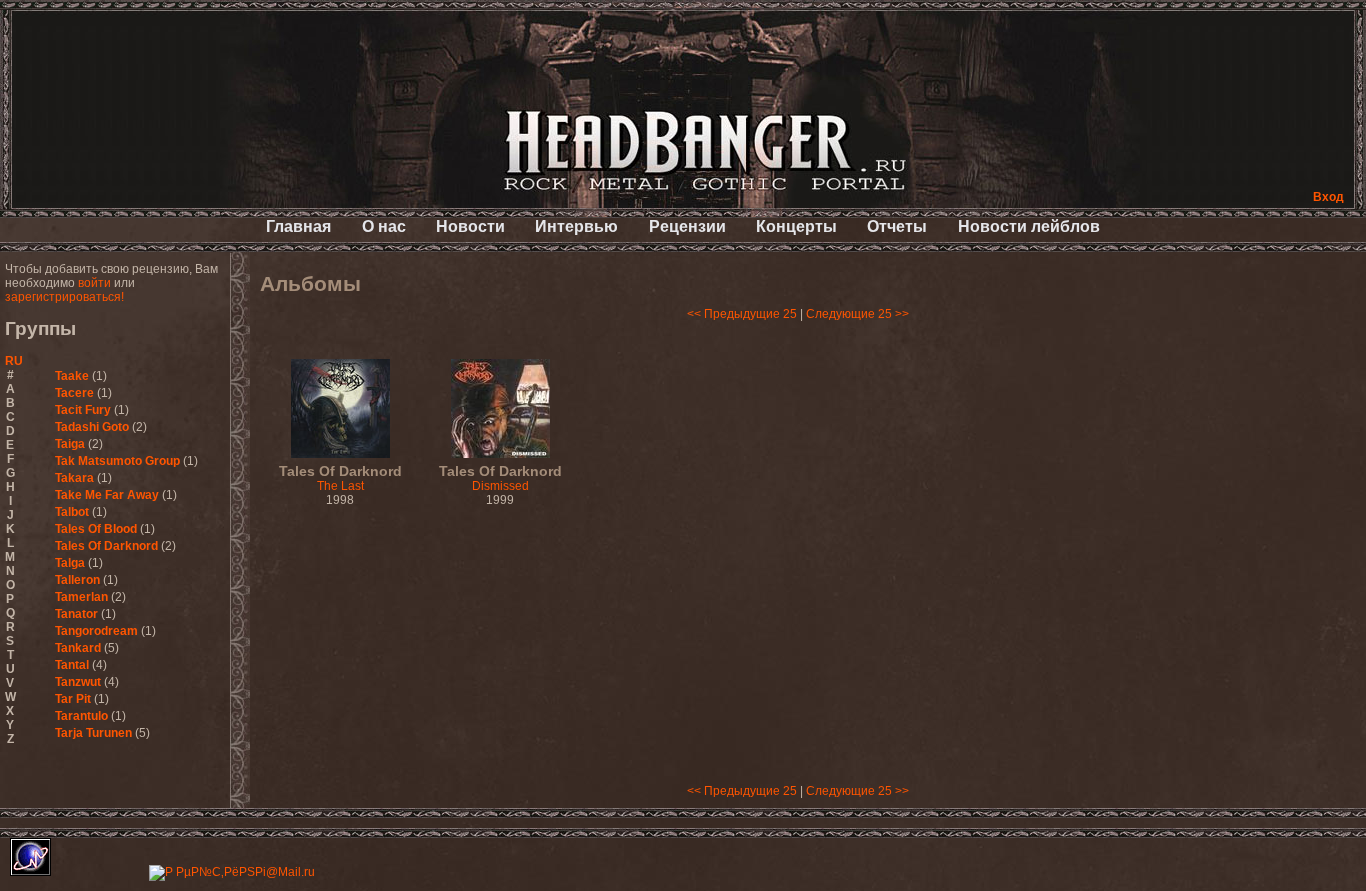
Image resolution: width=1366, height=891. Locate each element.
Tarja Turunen (93, 733)
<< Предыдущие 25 (742, 314)
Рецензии (687, 226)
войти (94, 283)
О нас (384, 226)
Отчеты (897, 226)
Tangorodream (96, 631)
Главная (298, 226)
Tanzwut (78, 682)
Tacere (74, 393)
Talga (70, 563)
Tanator (76, 614)
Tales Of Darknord (106, 546)
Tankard (78, 648)
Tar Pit (73, 699)
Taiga (70, 444)
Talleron (77, 580)
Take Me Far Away (107, 495)
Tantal (72, 665)
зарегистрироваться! (64, 297)
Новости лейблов (1029, 226)
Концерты (796, 226)
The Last (340, 479)
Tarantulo (81, 716)
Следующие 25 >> (857, 314)
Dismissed (500, 479)
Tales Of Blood (96, 529)
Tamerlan (81, 597)
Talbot (72, 512)
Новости (470, 226)
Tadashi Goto (92, 427)
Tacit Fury (83, 410)
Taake (72, 376)
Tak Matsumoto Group (117, 461)
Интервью (576, 226)
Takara (74, 478)
